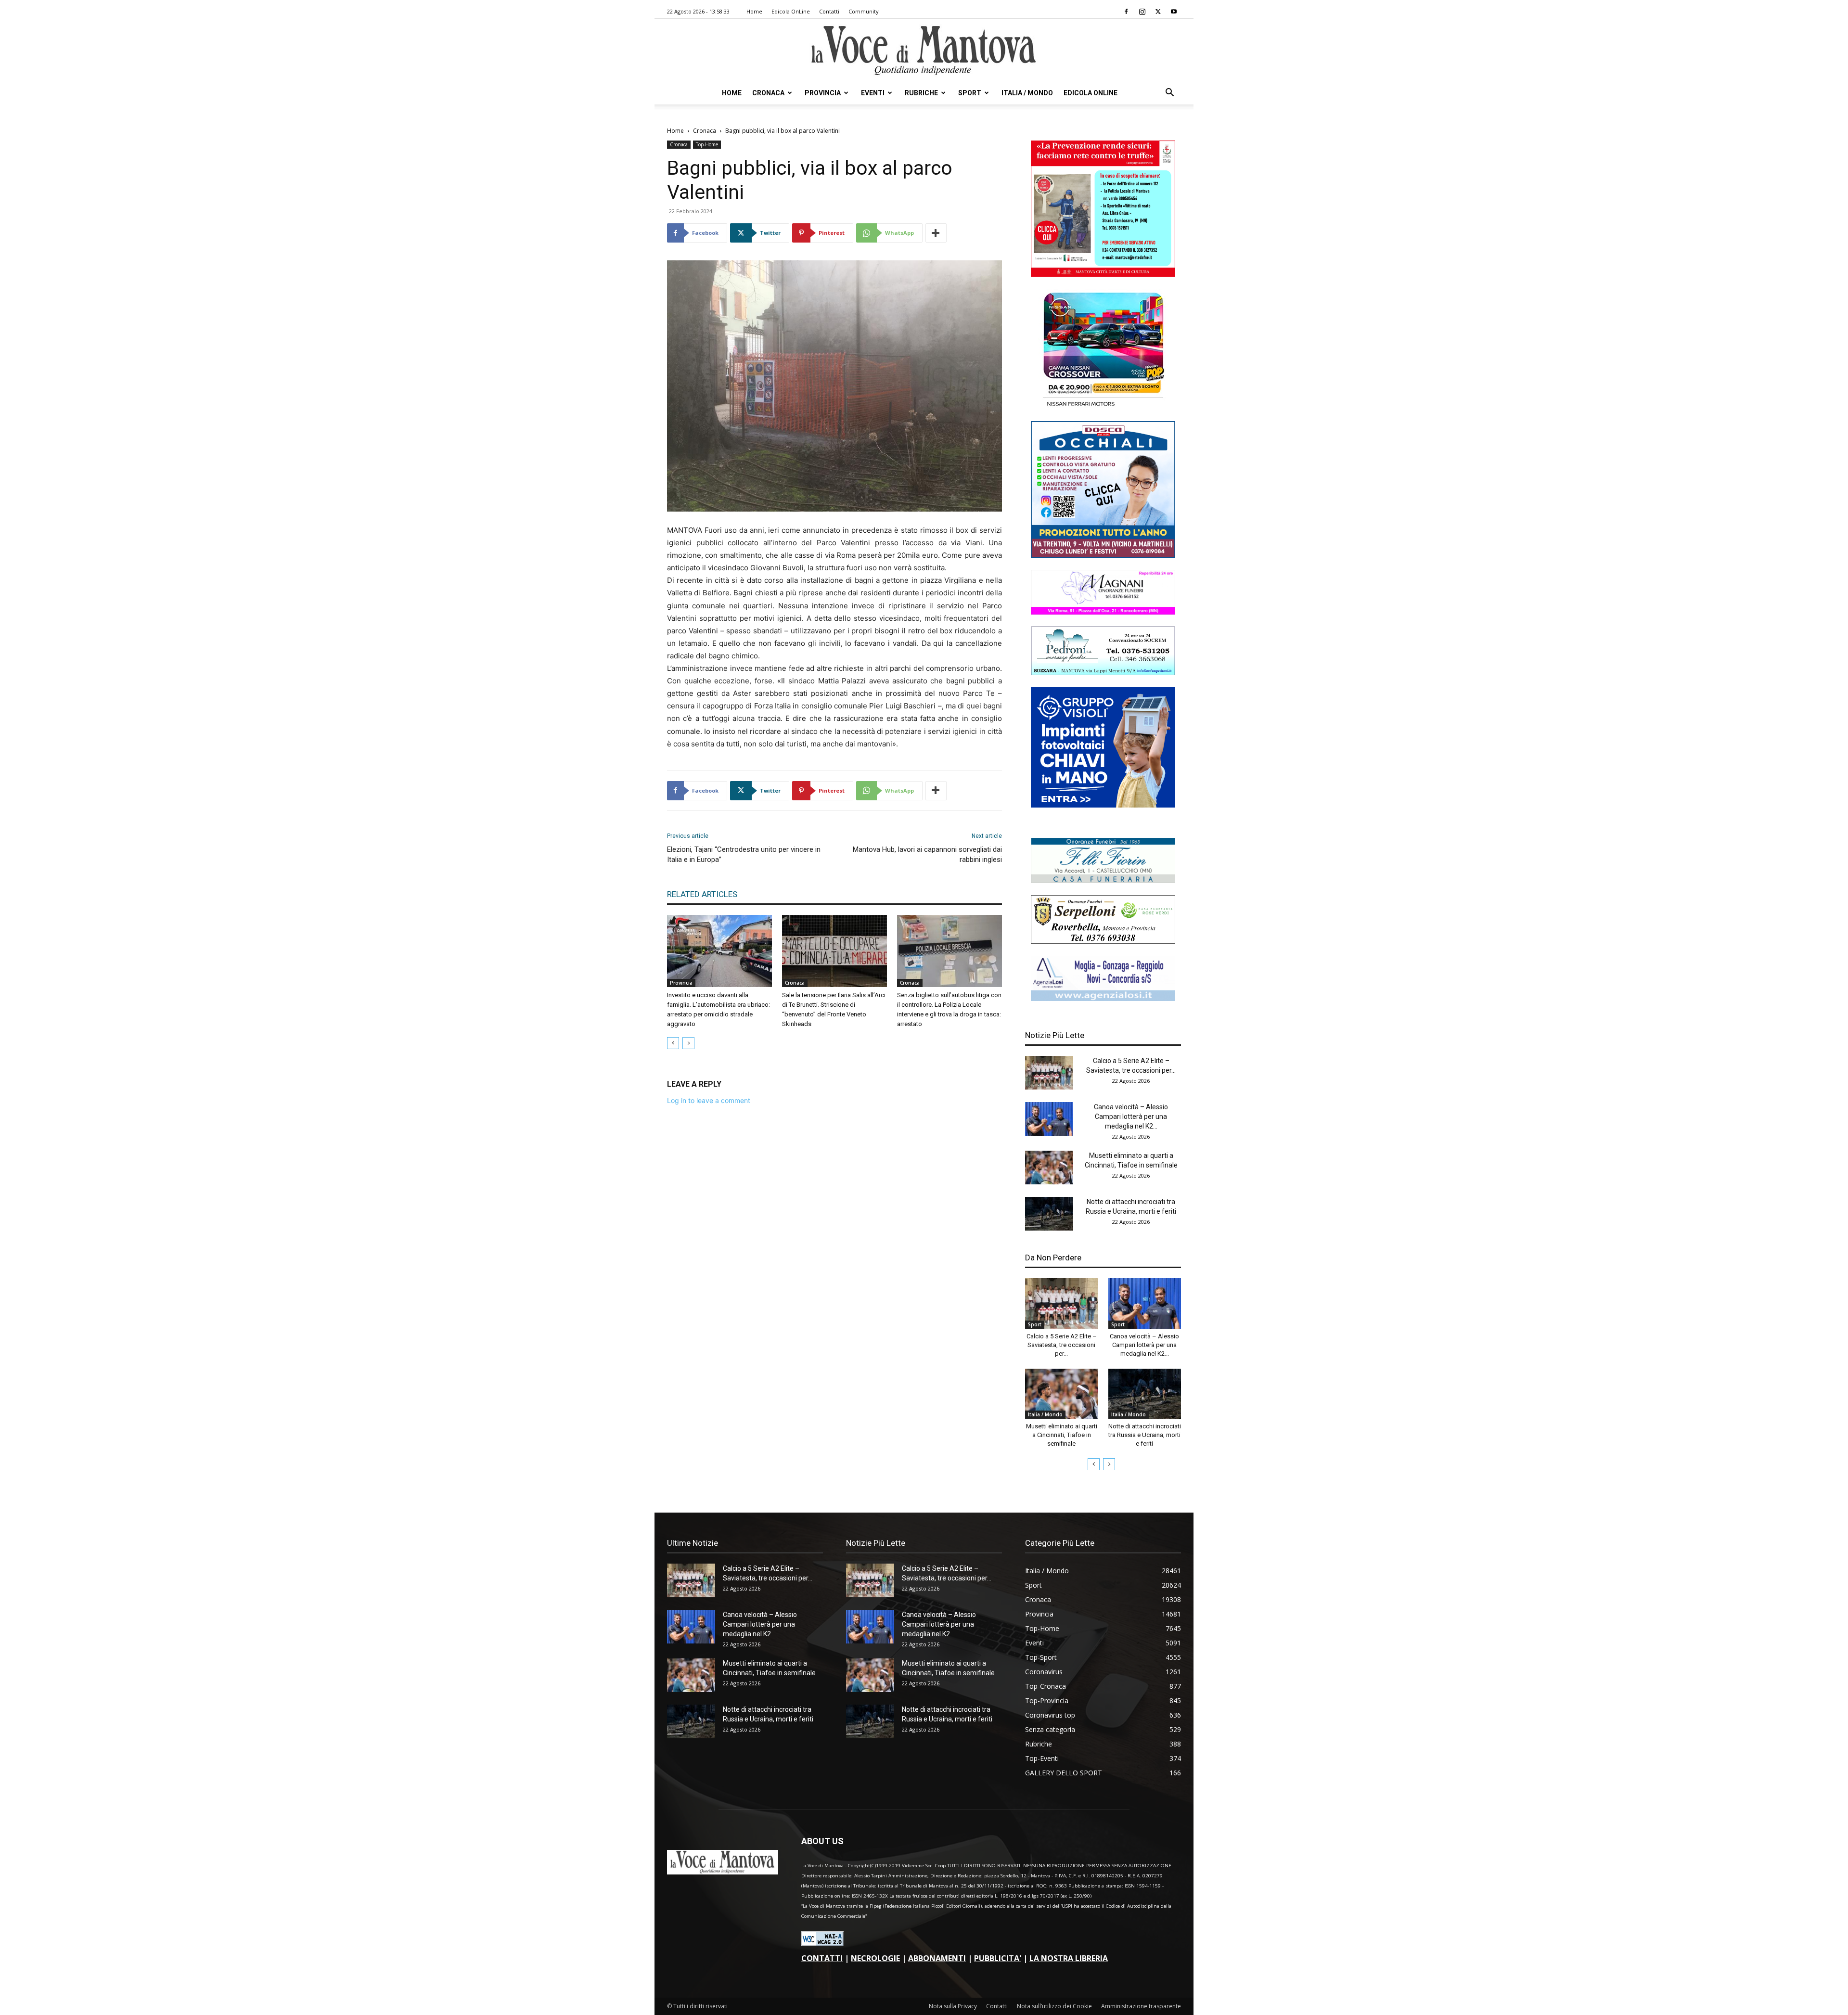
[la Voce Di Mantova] (924, 51)
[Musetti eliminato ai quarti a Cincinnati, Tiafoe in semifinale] (1049, 1168)
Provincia (823, 93)
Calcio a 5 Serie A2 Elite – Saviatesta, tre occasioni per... (1062, 1345)
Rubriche (921, 93)
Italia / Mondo (1027, 93)
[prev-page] (673, 1043)
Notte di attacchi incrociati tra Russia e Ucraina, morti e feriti (1145, 1435)
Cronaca (768, 93)
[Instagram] (1142, 12)
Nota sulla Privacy (953, 2006)
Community (864, 11)
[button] (1169, 94)
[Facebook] (1126, 12)
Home (754, 11)
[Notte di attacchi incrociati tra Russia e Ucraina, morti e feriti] (1049, 1214)
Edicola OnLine (791, 11)
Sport (970, 93)
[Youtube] (1174, 12)
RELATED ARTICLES (702, 894)
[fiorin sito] (1103, 880)
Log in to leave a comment (709, 1100)
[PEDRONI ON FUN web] (1103, 673)
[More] (936, 233)
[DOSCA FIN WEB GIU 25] (1103, 555)
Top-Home (707, 144)
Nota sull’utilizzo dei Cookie (1054, 2006)
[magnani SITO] (1103, 612)
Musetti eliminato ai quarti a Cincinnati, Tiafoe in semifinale (1062, 1435)
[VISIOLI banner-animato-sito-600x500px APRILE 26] (1103, 805)
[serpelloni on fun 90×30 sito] (1103, 941)
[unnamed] (1103, 998)
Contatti (829, 11)
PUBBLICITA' (998, 1958)
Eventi (873, 93)
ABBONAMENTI (937, 1958)
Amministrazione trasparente (1141, 2006)
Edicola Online (1091, 93)
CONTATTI (822, 1958)
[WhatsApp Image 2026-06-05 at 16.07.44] (1103, 406)
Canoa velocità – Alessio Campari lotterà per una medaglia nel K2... (1131, 1117)
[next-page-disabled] (688, 1043)
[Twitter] (1158, 12)
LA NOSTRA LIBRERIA (1069, 1958)
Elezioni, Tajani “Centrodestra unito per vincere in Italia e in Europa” (744, 854)
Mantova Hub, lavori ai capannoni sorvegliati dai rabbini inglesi (927, 854)
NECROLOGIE (875, 1958)
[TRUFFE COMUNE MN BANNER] (1103, 274)
